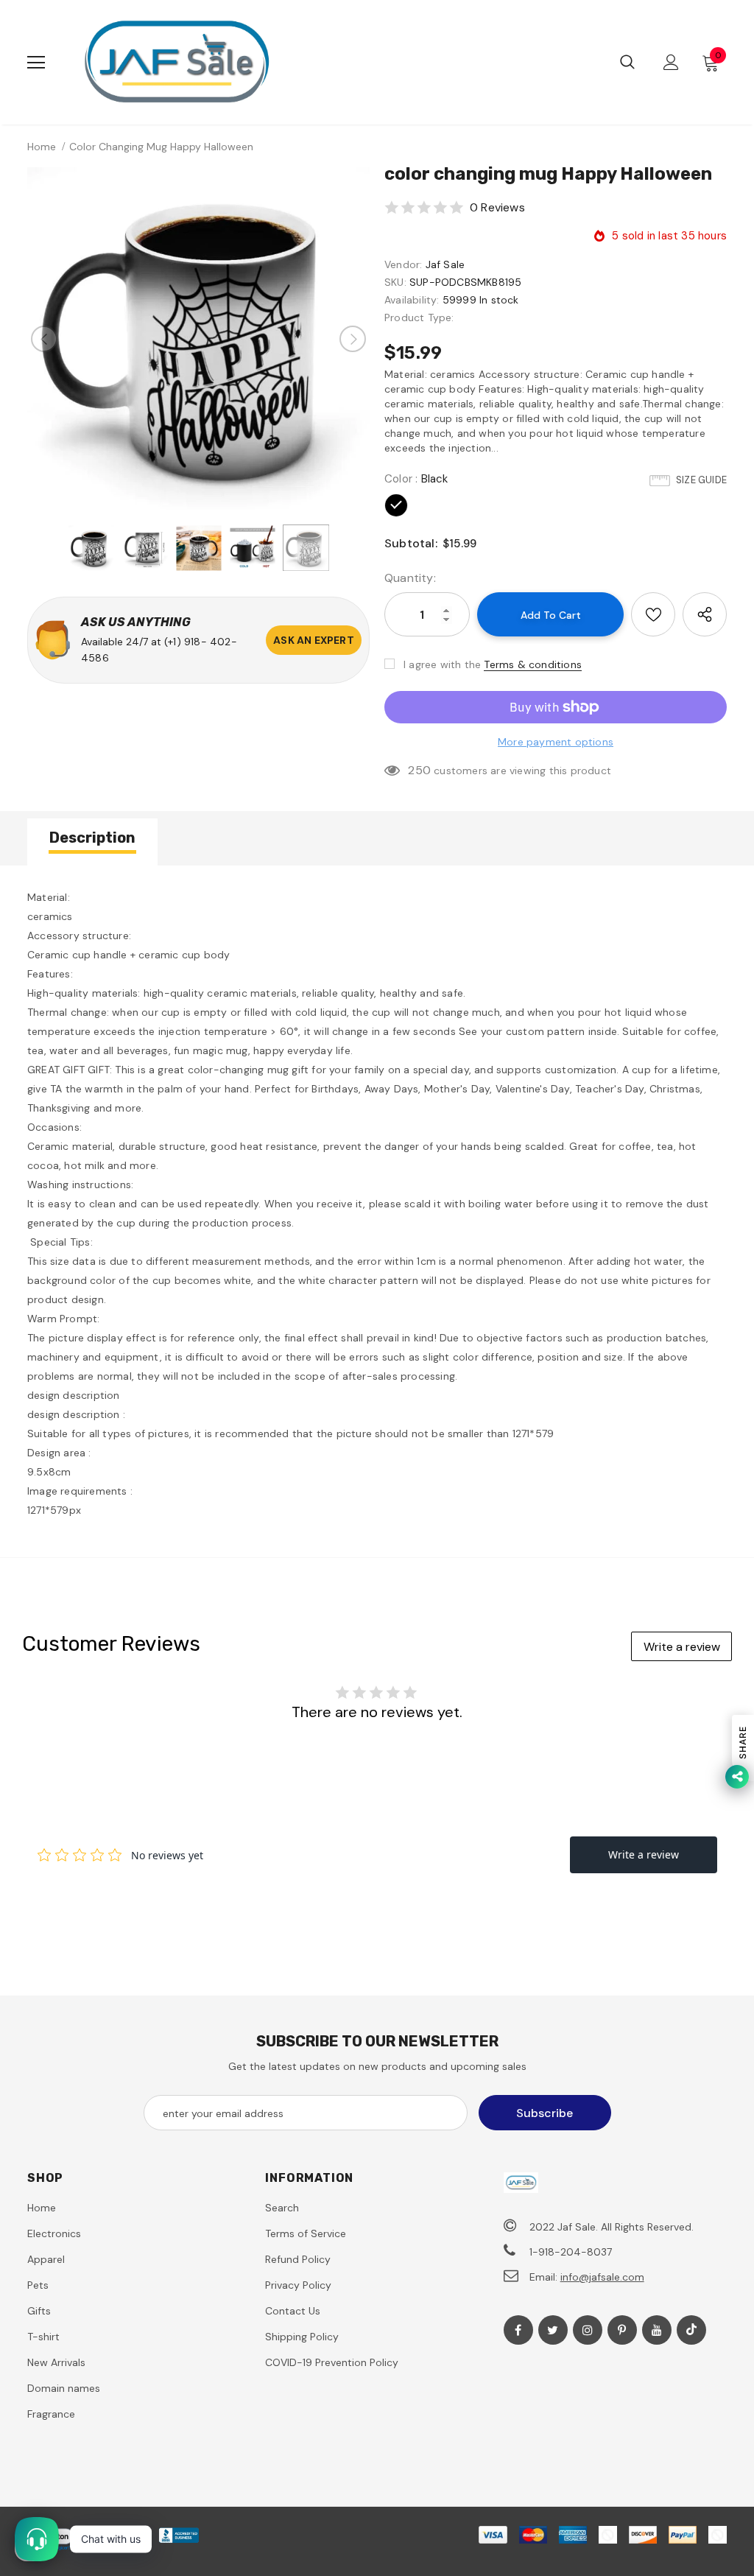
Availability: (412, 300)
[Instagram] (588, 2330)
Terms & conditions (533, 664)
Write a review (682, 1647)
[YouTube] (657, 2330)
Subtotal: (411, 543)
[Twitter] (553, 2330)
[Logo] (176, 62)
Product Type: (419, 317)
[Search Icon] (627, 63)
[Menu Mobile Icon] (36, 63)
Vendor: (403, 264)
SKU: (395, 282)
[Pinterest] (622, 2330)
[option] (198, 338)
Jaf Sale (445, 264)
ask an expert (314, 640)
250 (419, 770)
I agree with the (442, 664)
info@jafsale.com (602, 2277)
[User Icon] (671, 62)
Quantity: (410, 578)
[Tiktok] (691, 2330)
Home (42, 147)
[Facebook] (518, 2330)
